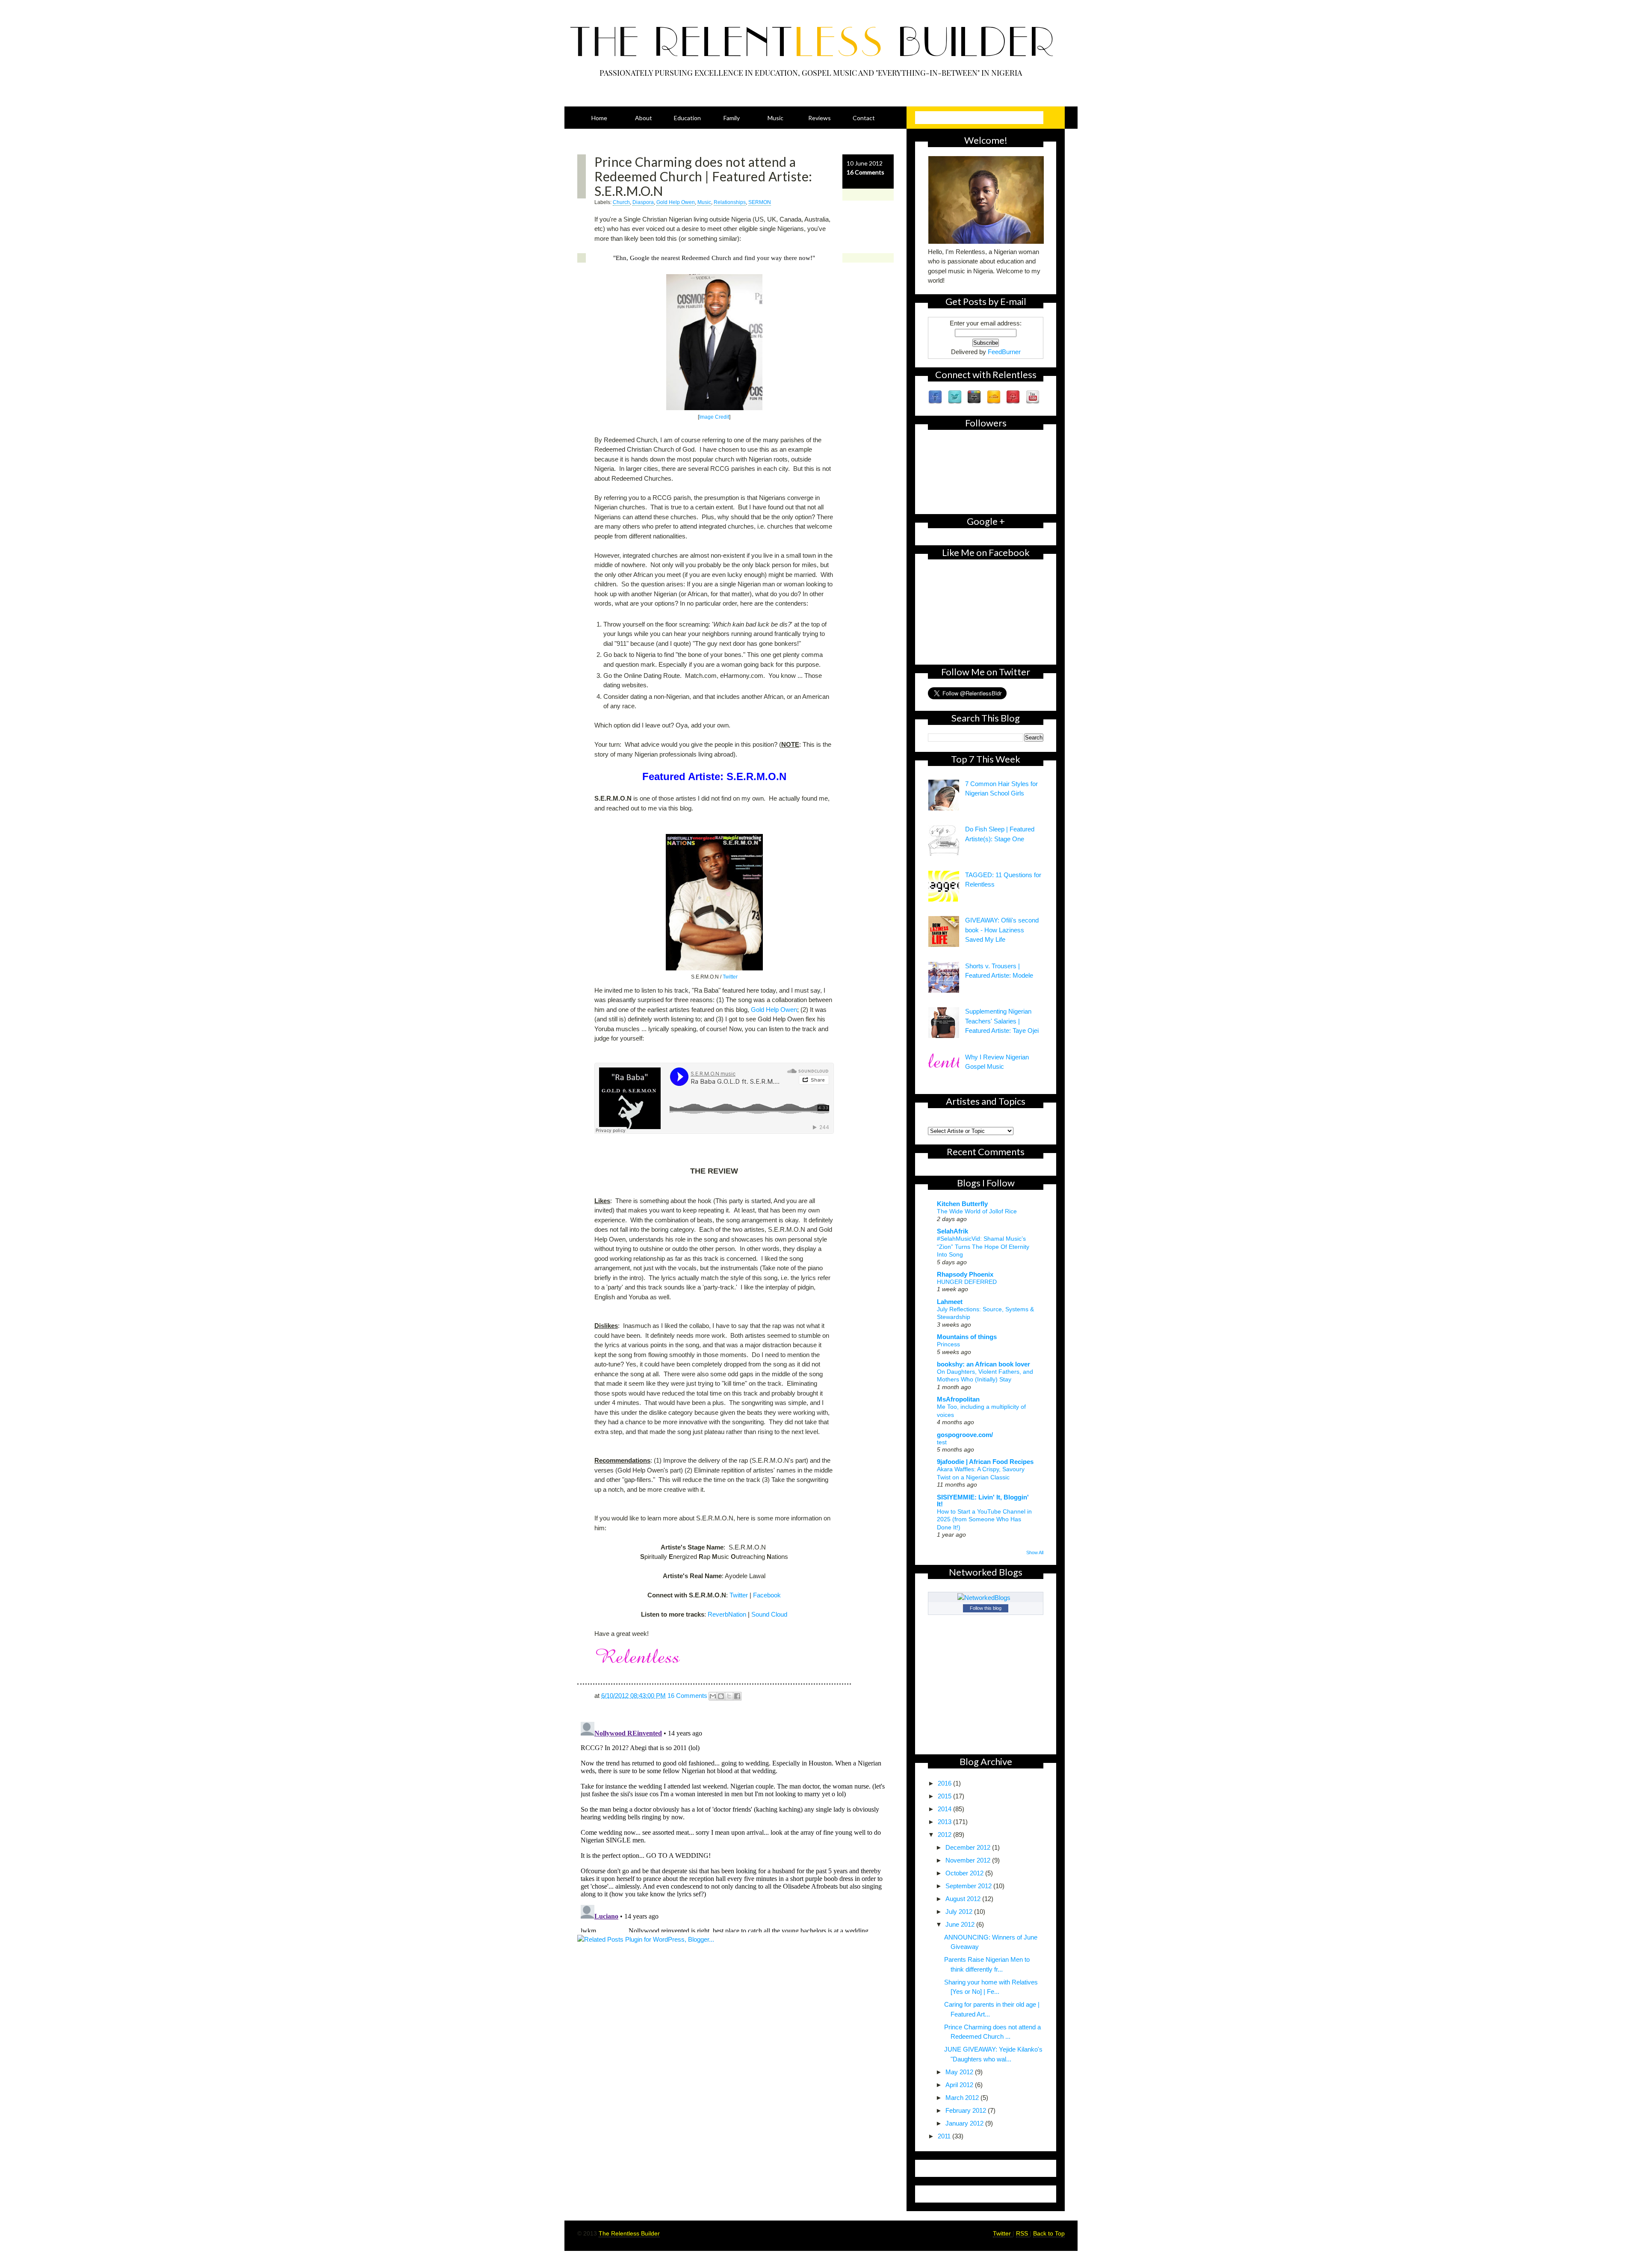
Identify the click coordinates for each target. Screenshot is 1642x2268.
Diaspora (643, 202)
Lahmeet (950, 1302)
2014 (945, 1809)
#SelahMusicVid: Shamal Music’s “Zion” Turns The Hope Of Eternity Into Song (983, 1246)
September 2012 (969, 1886)
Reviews (820, 118)
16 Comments (865, 172)
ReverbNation (727, 1614)
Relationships (730, 202)
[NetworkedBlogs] (986, 1598)
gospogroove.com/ (965, 1435)
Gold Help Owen (676, 202)
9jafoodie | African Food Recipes (985, 1462)
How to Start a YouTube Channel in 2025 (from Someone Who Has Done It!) (984, 1519)
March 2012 (963, 2098)
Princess (948, 1344)
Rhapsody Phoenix (965, 1274)
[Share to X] (729, 1696)
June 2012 (961, 1924)
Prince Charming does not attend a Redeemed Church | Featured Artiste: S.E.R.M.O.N (703, 176)
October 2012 (965, 1873)
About (644, 118)
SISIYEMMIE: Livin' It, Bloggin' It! (983, 1501)
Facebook (767, 1595)
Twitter (730, 977)
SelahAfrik (952, 1231)
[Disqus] (735, 1825)
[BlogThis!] (721, 1696)
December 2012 (969, 1847)
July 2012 (960, 1912)
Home (599, 118)
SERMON (760, 202)
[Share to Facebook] (737, 1696)
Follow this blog (986, 1608)
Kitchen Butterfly (962, 1204)
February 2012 (967, 2110)
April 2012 (960, 2085)
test (942, 1442)
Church (621, 202)
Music (775, 118)
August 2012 (964, 1899)
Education (687, 118)
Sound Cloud (769, 1614)
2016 (945, 1783)
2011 (945, 2136)
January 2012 (965, 2123)
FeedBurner (1004, 352)
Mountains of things (967, 1337)
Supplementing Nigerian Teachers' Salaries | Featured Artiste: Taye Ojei (1002, 1021)
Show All (1035, 1552)
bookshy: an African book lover (983, 1364)
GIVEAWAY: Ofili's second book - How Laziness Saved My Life (1002, 930)
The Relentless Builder (629, 2233)
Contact (864, 118)
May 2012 (960, 2072)
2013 (945, 1822)
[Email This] (713, 1696)
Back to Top (1049, 2233)
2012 (945, 1835)
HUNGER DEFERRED (967, 1282)
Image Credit (714, 417)
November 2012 (969, 1860)
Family (732, 118)
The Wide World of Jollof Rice (977, 1211)
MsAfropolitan (958, 1399)
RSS (1023, 2233)
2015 (945, 1796)
